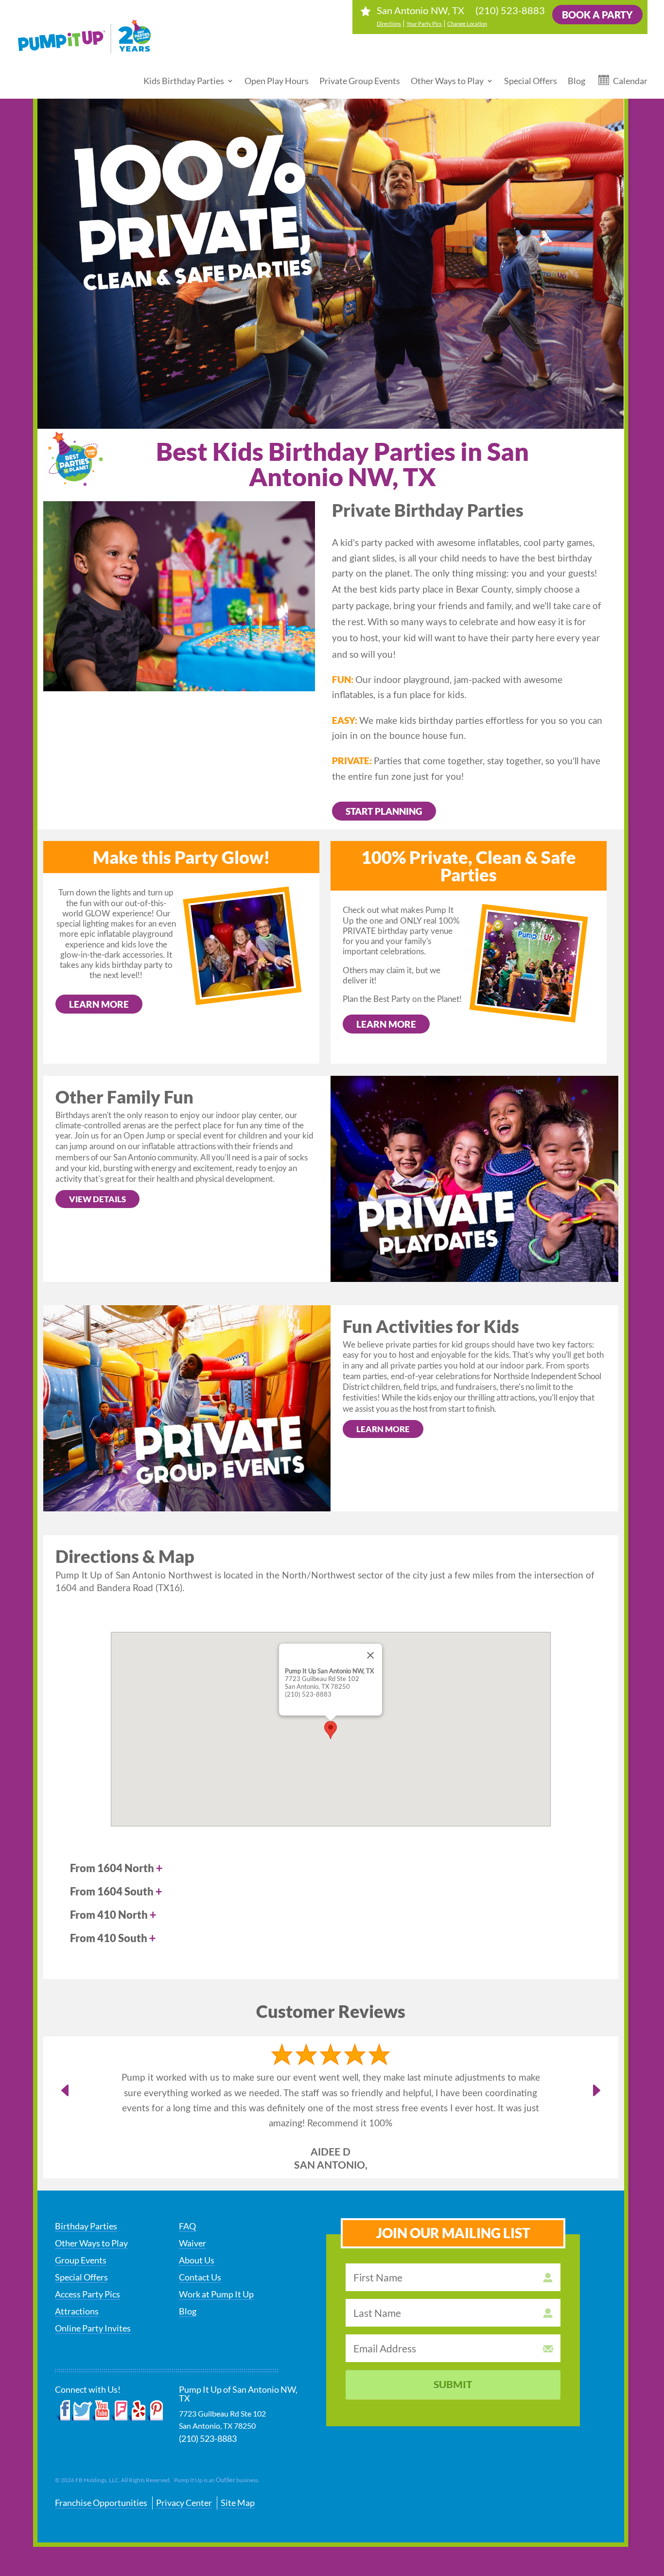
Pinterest (154, 2380)
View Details (97, 1199)
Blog (577, 81)
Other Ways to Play (447, 81)
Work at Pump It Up (216, 2263)
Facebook (63, 2380)
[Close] (370, 1655)
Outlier (226, 2450)
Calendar (630, 81)
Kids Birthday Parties (184, 81)
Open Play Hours (277, 81)
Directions (389, 24)
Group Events (81, 2229)
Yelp (136, 2380)
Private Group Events (360, 81)
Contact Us (200, 2246)
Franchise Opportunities (101, 2472)
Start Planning (384, 811)
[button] (331, 1730)
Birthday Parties (86, 2195)
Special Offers (531, 81)
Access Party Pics (87, 2263)
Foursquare (119, 2380)
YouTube (101, 2380)
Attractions (77, 2280)
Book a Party (597, 15)
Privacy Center (184, 2472)
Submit (453, 2354)
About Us (197, 2229)
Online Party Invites (93, 2297)
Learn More (99, 1004)
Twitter (82, 2380)
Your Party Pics (424, 24)
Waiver (192, 2212)
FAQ (187, 2195)
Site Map (238, 2472)
